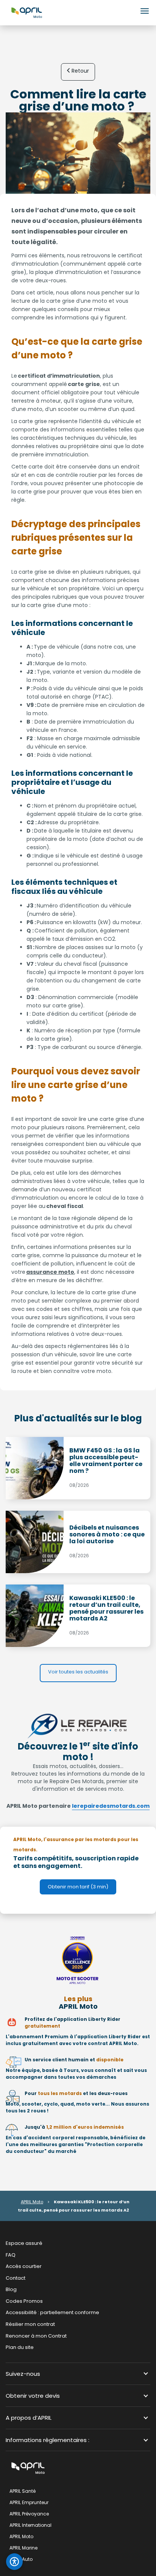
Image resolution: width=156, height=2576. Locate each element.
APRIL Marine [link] (23, 2548)
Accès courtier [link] (24, 2266)
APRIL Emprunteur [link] (29, 2502)
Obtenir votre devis (33, 2396)
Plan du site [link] (20, 2347)
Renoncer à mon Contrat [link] (36, 2336)
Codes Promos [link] (24, 2301)
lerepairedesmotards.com (111, 1806)
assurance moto (50, 1272)
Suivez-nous (23, 2373)
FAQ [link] (11, 2255)
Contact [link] (16, 2278)
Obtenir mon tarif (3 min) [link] (78, 1887)
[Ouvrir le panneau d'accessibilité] (14, 2562)
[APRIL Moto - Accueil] (27, 12)
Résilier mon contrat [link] (30, 2324)
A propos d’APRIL (29, 2418)
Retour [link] (80, 71)
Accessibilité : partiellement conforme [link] (52, 2312)
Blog (11, 2289)
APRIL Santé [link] (23, 2491)
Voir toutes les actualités (78, 1672)
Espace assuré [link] (24, 2243)
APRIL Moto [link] (21, 2536)
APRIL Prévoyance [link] (29, 2514)
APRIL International (30, 2525)
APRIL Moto (32, 2202)
